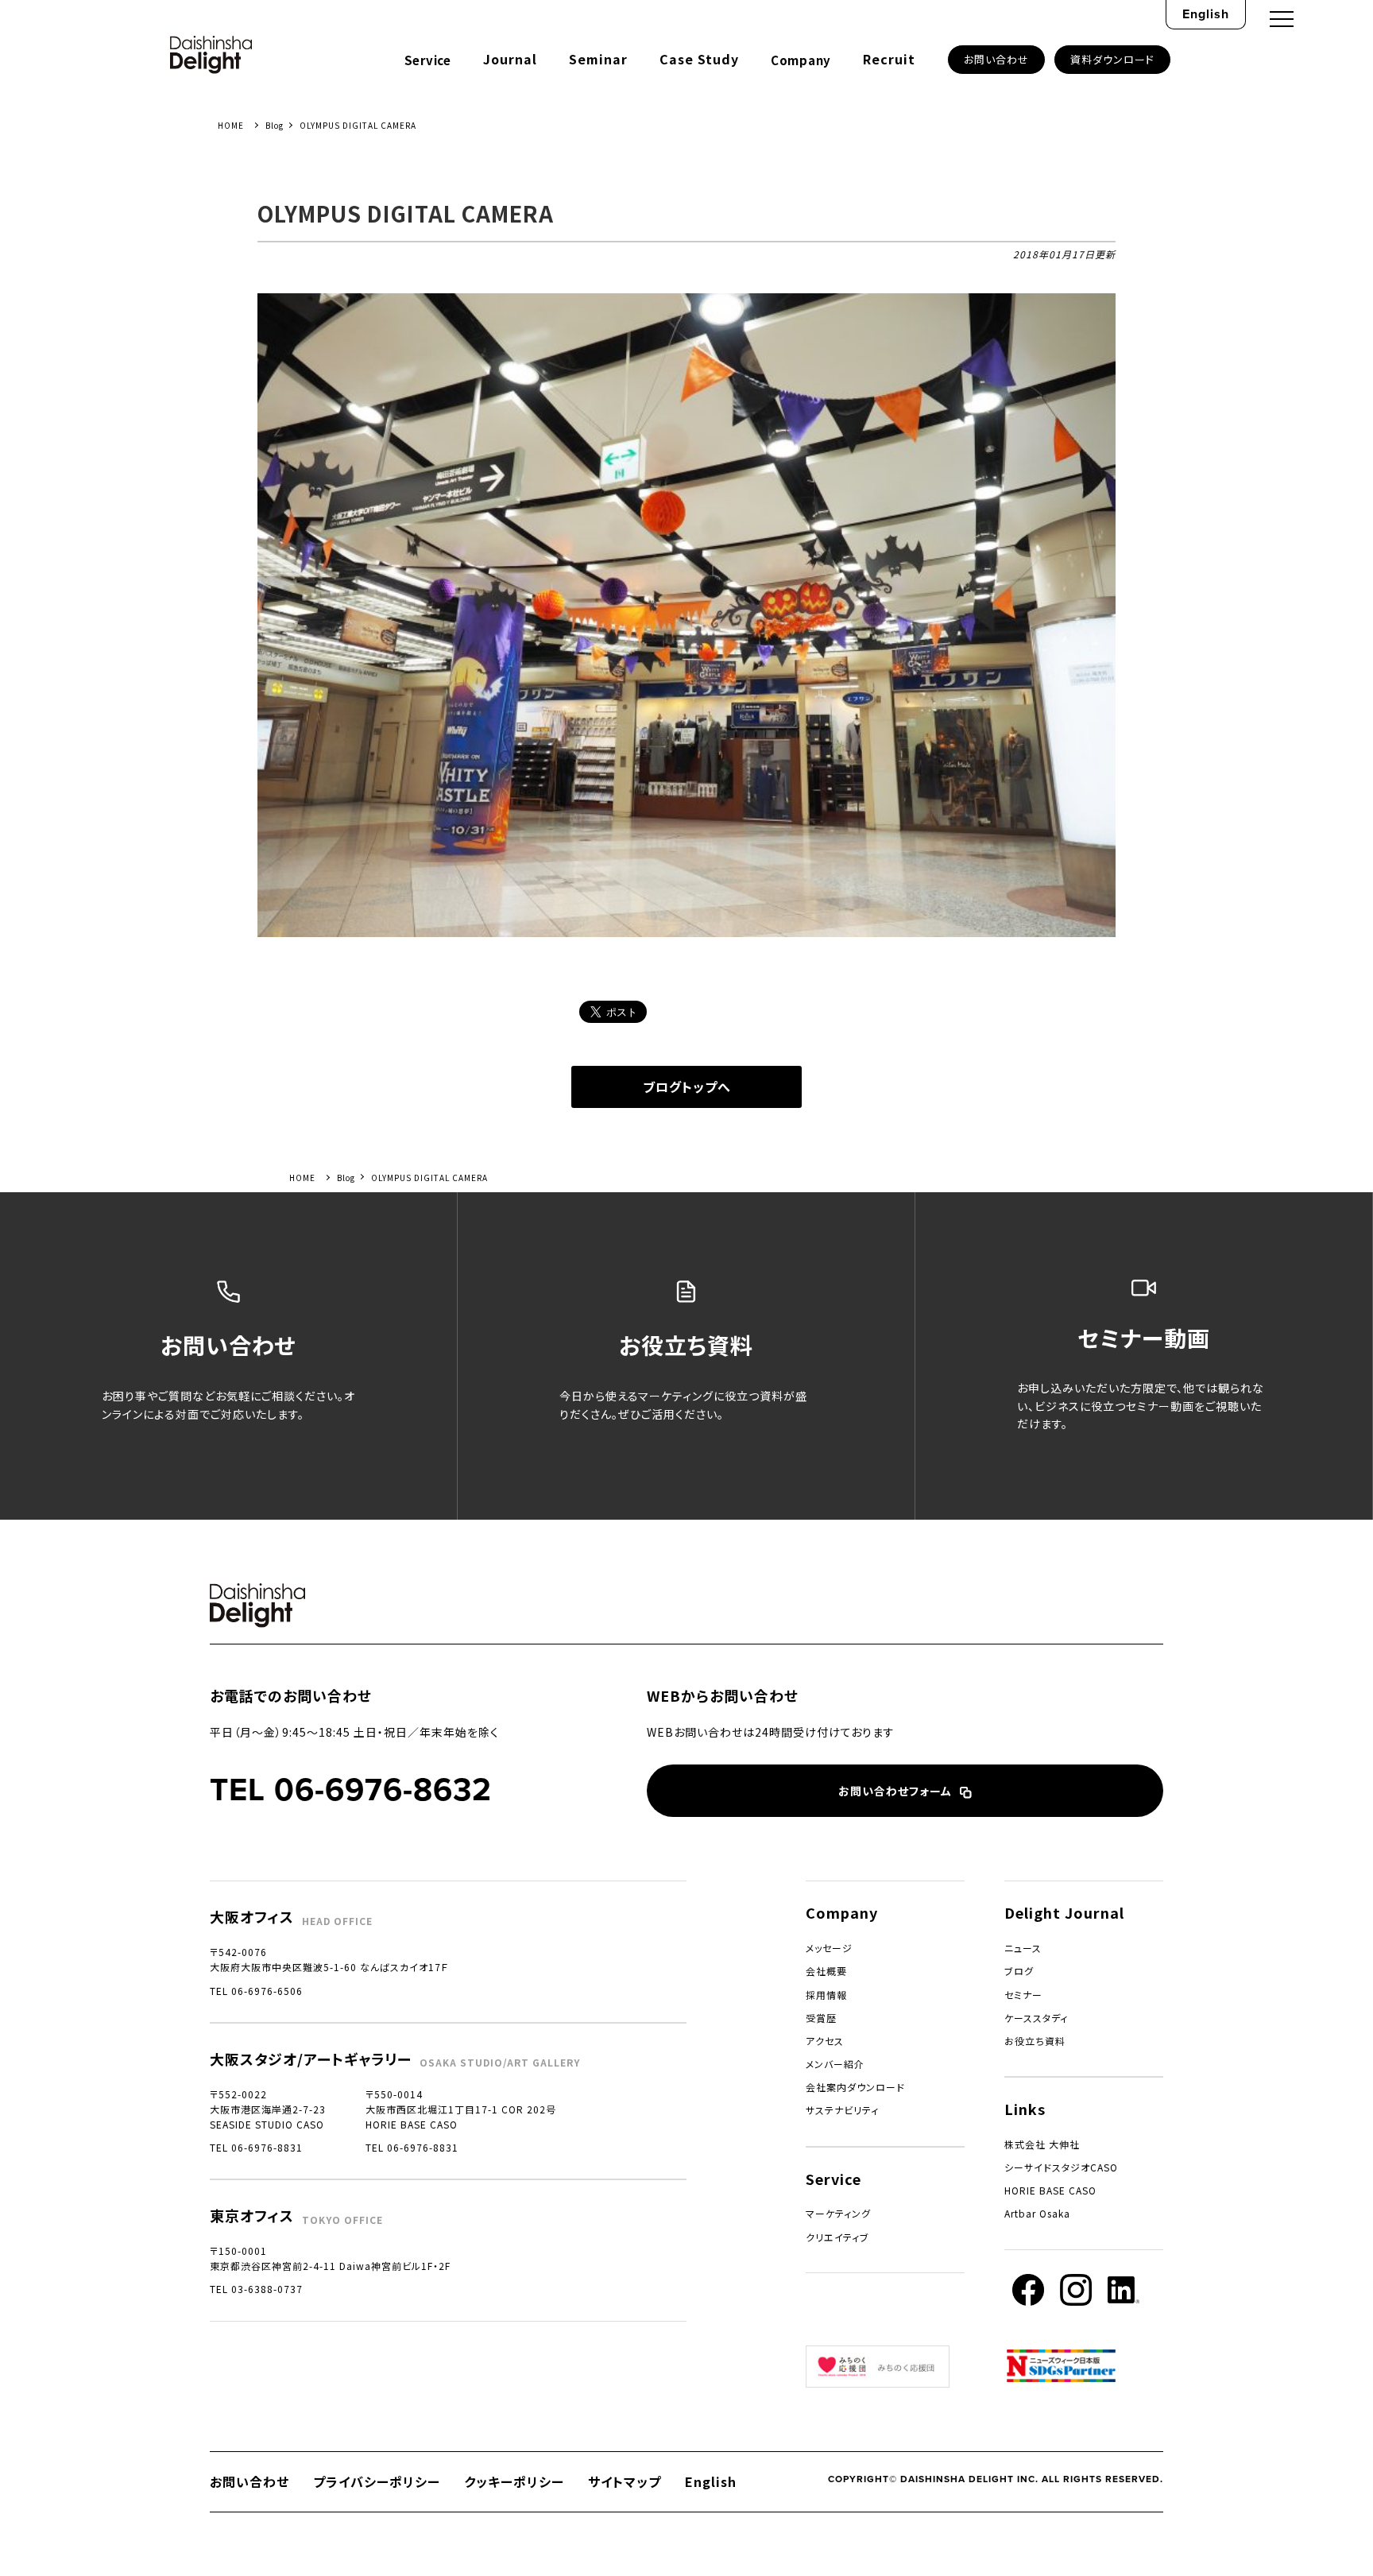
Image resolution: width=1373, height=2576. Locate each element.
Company (801, 60)
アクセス (825, 2041)
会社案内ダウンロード (855, 2087)
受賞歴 (821, 2018)
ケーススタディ (1036, 2018)
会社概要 (826, 1971)
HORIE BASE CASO (1050, 2190)
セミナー (1023, 1995)
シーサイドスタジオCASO (1061, 2167)
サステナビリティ (842, 2110)
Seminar (598, 59)
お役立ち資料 (1035, 2041)
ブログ (1019, 1971)
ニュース (1023, 1948)
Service (428, 60)
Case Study (699, 59)
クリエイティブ (837, 2237)
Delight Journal (1064, 1912)
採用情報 (826, 1995)
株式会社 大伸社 (1042, 2144)
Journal (510, 59)
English (1206, 14)
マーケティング (838, 2213)
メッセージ (829, 1948)
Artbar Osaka (1037, 2213)
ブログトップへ (687, 1087)
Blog (275, 125)
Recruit (889, 59)
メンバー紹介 (835, 2064)
